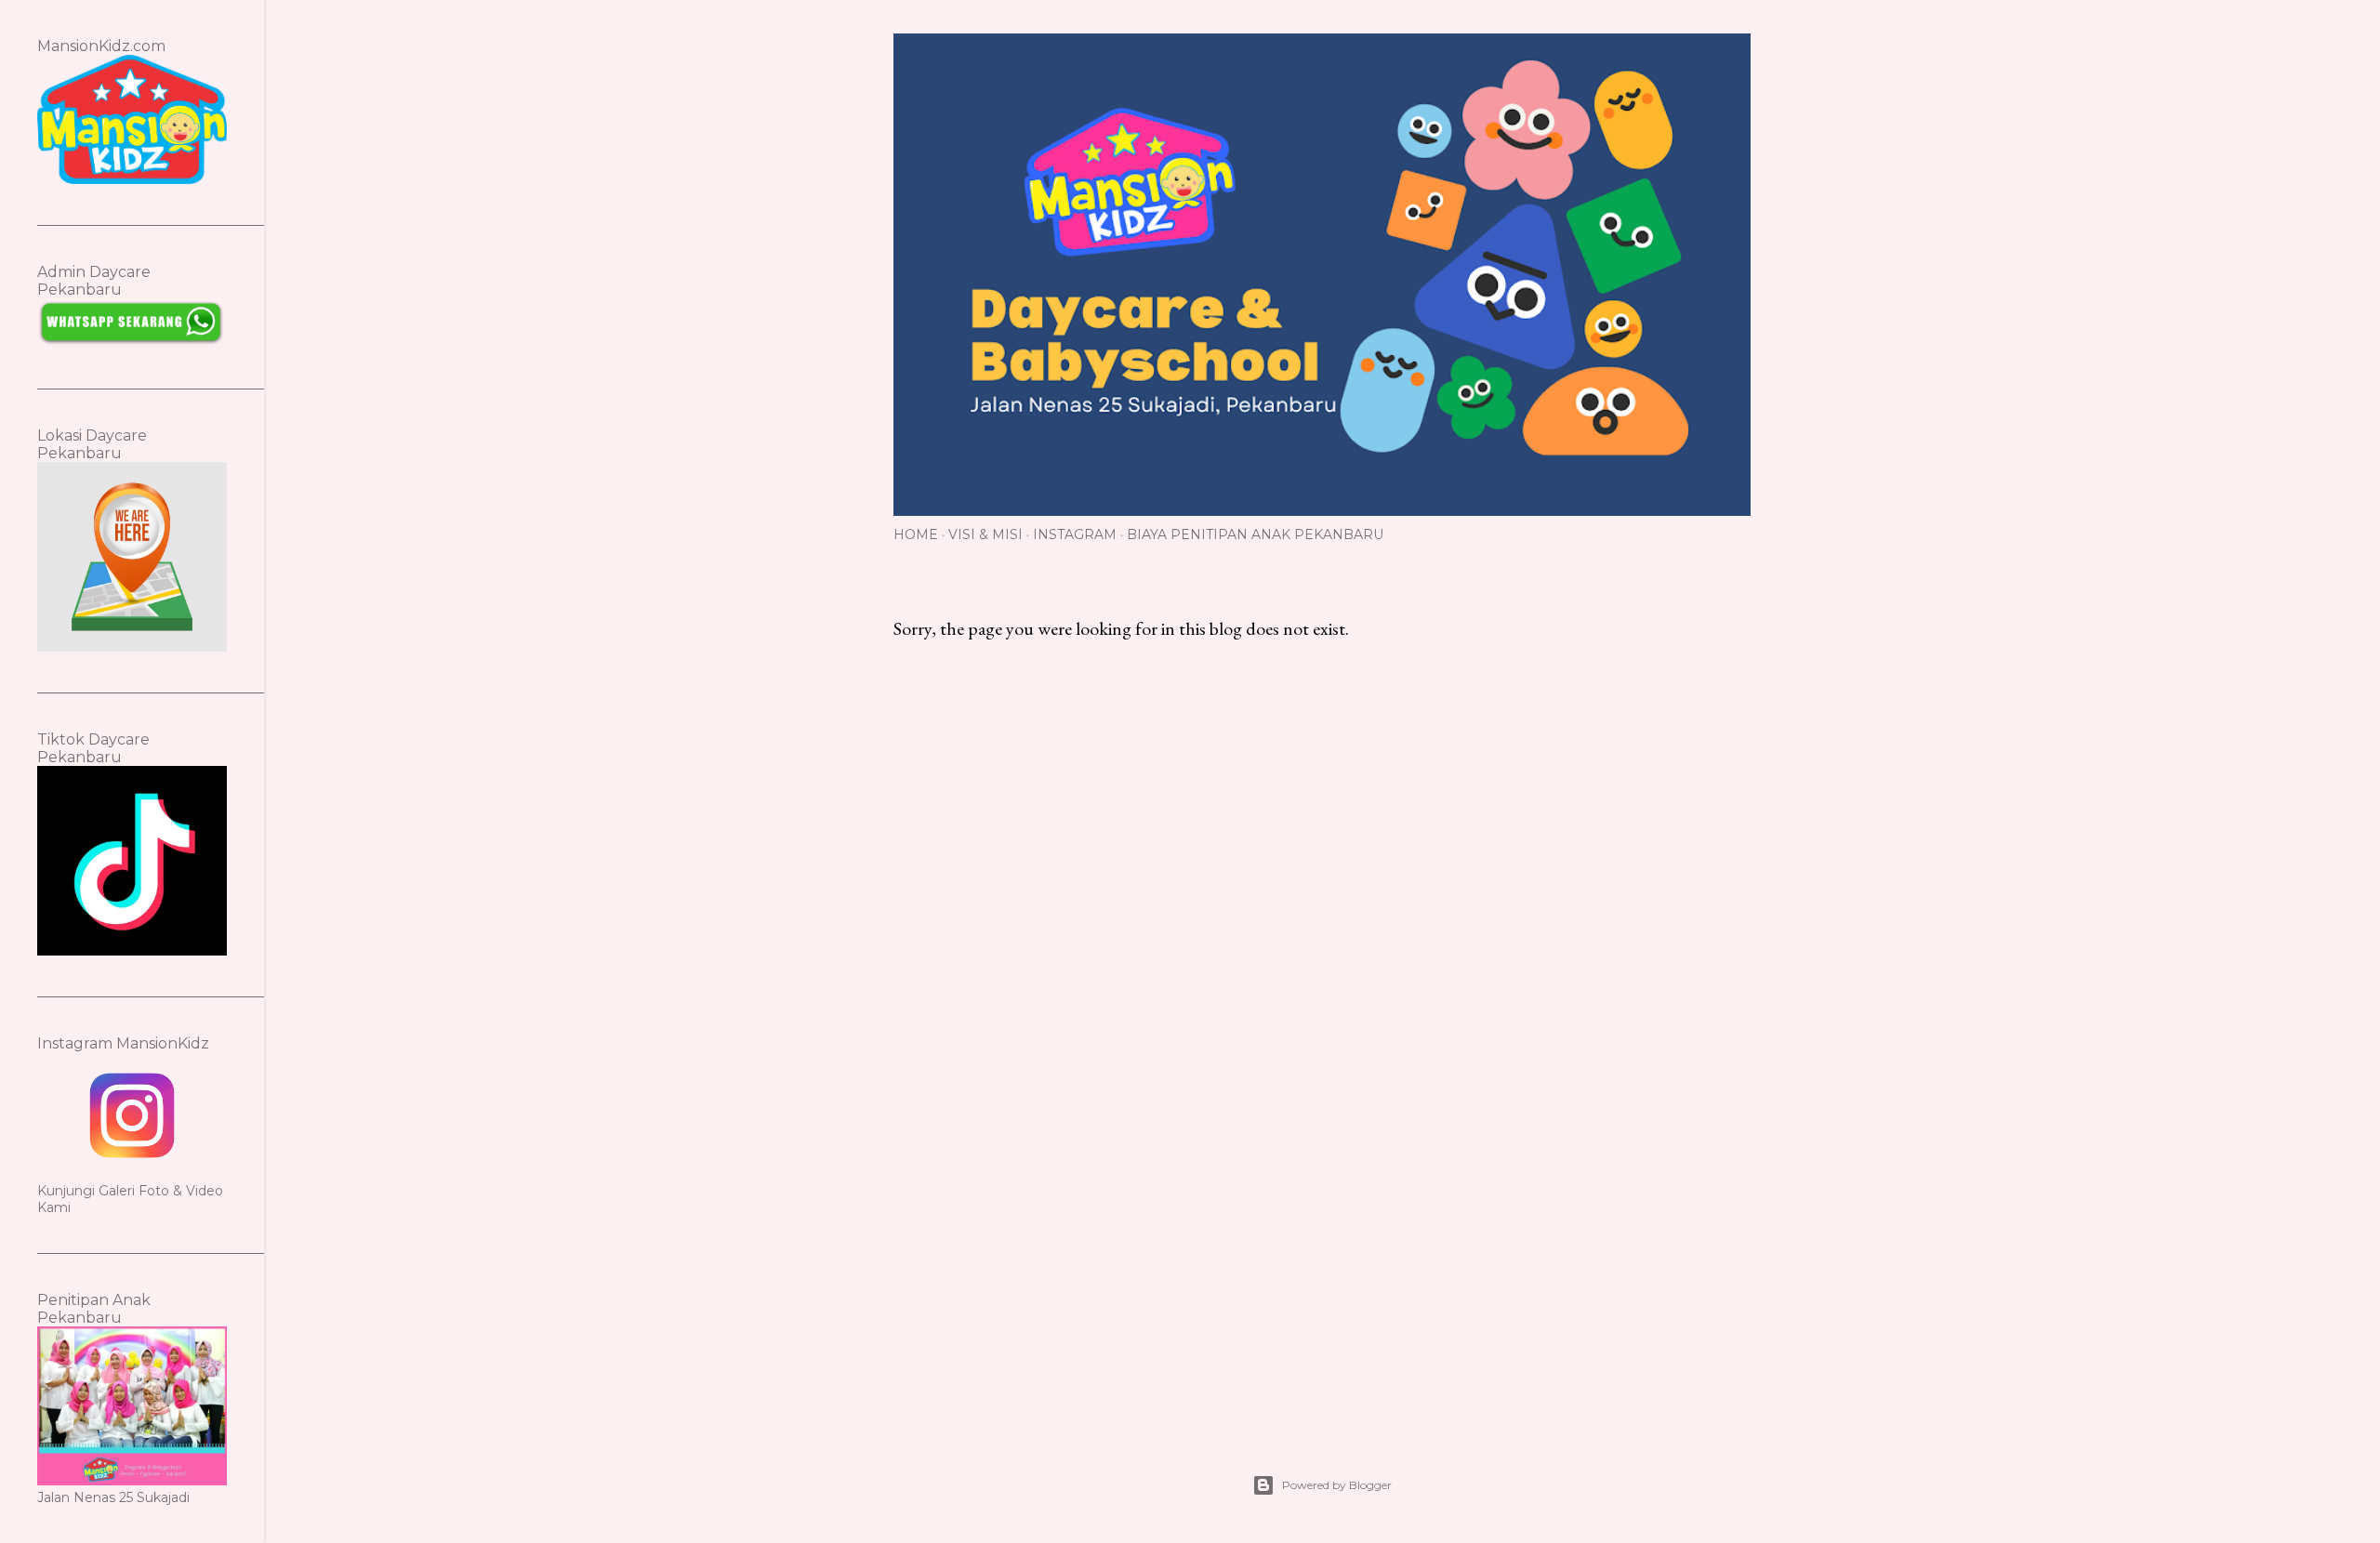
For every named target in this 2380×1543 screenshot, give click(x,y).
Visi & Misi (985, 534)
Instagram (1075, 534)
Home (916, 534)
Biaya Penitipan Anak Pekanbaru (1255, 534)
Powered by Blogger (1337, 1485)
